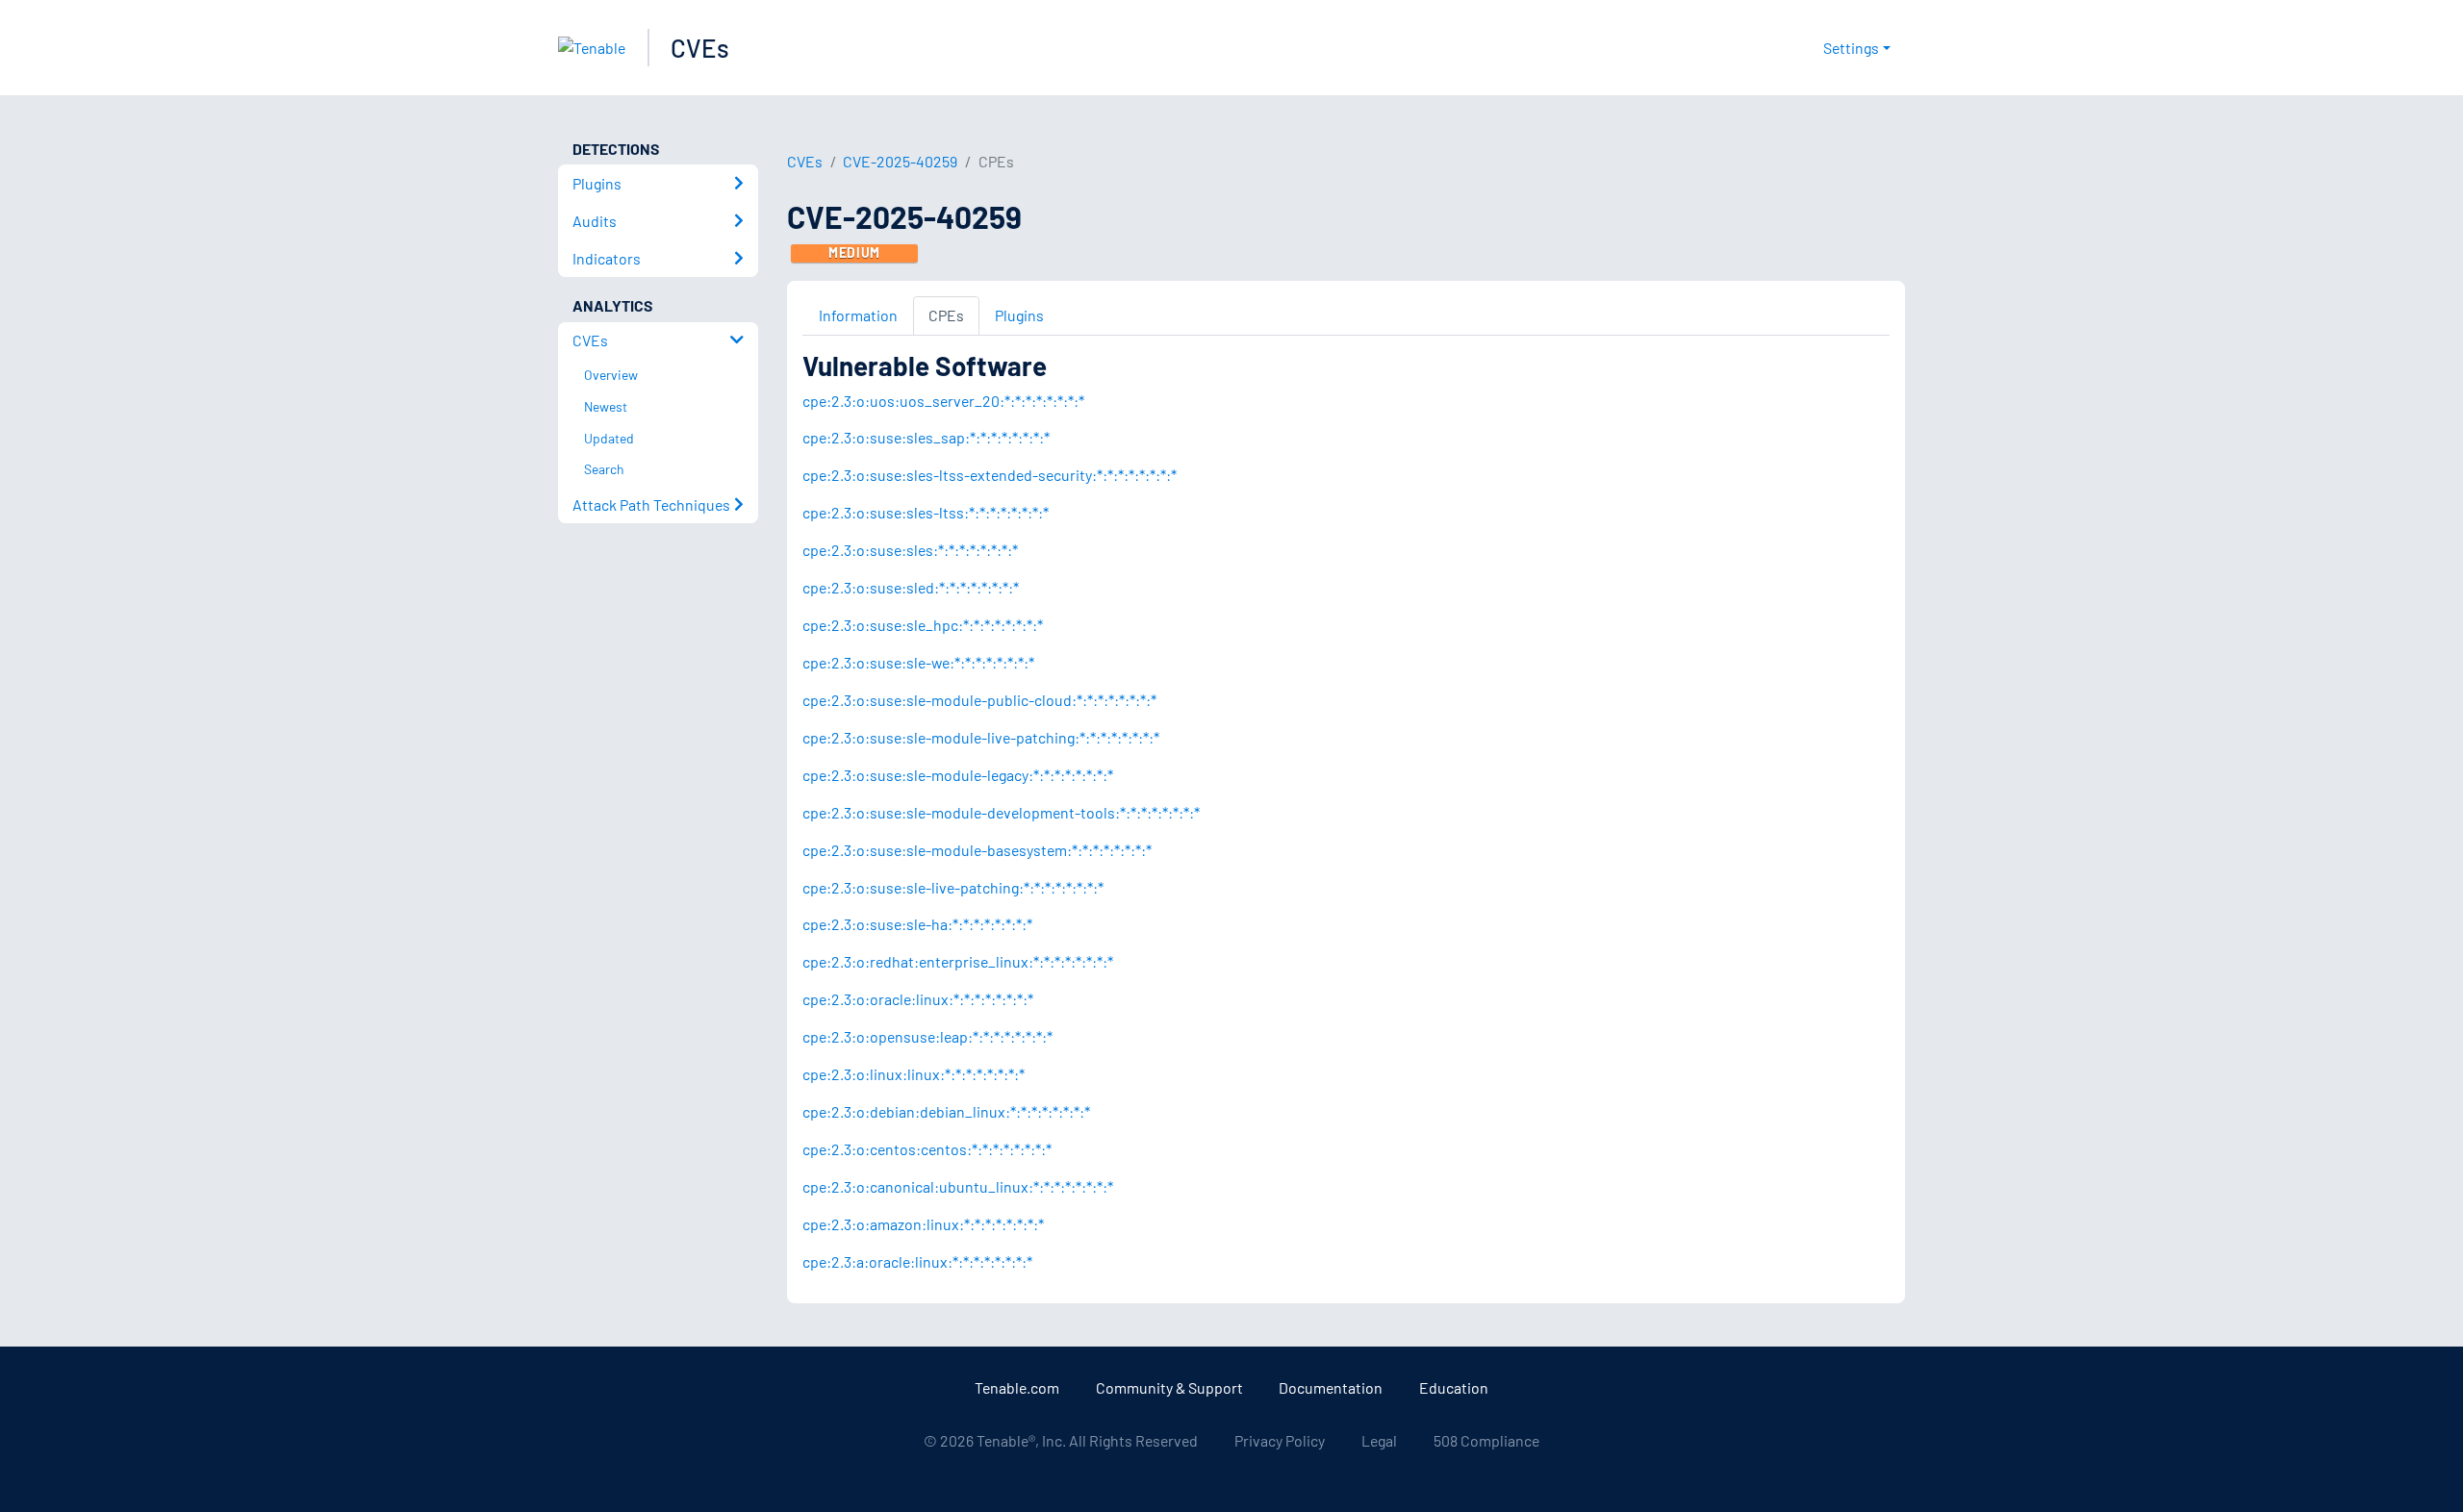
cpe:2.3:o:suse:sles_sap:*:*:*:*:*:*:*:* (926, 437)
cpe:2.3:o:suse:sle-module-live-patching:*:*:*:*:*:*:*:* (981, 737)
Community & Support (1169, 1387)
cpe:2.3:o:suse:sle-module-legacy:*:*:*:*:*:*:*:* (958, 775)
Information (858, 315)
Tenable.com (1017, 1387)
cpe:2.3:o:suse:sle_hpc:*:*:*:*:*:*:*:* (923, 625)
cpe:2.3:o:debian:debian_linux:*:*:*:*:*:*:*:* (946, 1111)
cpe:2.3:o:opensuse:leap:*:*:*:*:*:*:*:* (927, 1036)
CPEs (946, 315)
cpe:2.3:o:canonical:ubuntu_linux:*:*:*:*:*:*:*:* (958, 1186)
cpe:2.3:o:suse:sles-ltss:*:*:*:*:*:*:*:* (926, 512)
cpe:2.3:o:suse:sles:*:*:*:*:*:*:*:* (910, 550)
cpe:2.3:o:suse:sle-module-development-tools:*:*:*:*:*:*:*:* (1001, 812)
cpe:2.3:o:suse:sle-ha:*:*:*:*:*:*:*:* (917, 924)
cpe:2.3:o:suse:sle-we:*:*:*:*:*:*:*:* (918, 662)
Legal (1379, 1440)
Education (1454, 1387)
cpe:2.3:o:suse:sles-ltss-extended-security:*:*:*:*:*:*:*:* (990, 475)
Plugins (1019, 315)
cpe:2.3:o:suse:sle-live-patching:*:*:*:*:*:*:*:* (953, 887)
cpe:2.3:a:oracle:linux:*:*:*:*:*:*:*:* (917, 1261)
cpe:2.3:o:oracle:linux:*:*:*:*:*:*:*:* (918, 999)
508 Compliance (1486, 1440)
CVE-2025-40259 (900, 161)
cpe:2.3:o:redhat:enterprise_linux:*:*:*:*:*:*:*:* (958, 961)
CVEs (700, 48)
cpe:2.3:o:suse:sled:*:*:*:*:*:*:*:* (911, 587)
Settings (1851, 48)
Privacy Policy (1280, 1440)
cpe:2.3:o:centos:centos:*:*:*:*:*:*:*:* (927, 1149)
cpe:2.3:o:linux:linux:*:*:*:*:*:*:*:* (914, 1074)
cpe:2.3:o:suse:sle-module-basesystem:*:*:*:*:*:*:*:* (977, 850)
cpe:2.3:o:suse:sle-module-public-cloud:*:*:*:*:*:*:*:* (979, 700)
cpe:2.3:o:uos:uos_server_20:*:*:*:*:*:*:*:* (943, 401)
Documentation (1331, 1387)
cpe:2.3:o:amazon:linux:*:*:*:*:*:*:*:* (923, 1224)
